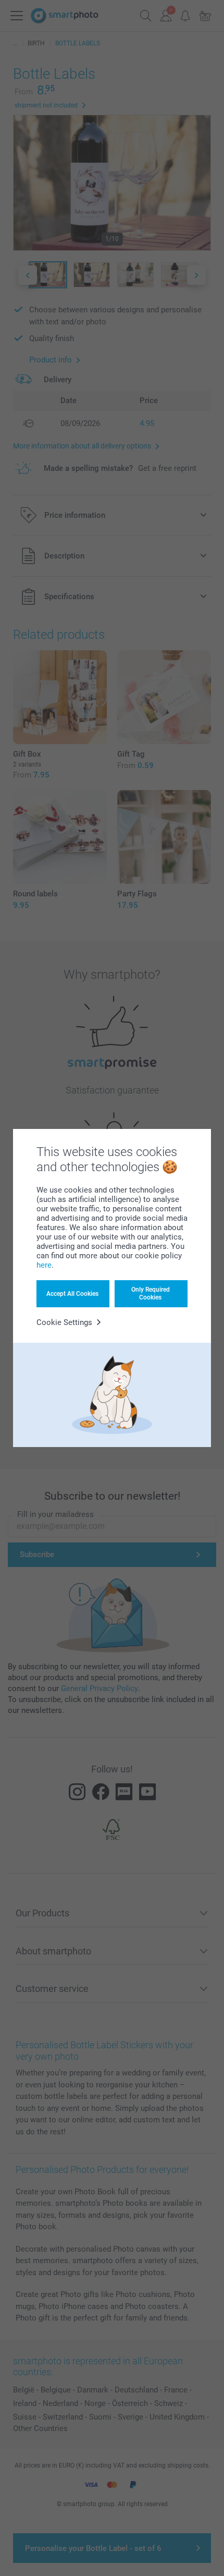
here (44, 1265)
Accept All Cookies (72, 1294)
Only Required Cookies (151, 1293)
